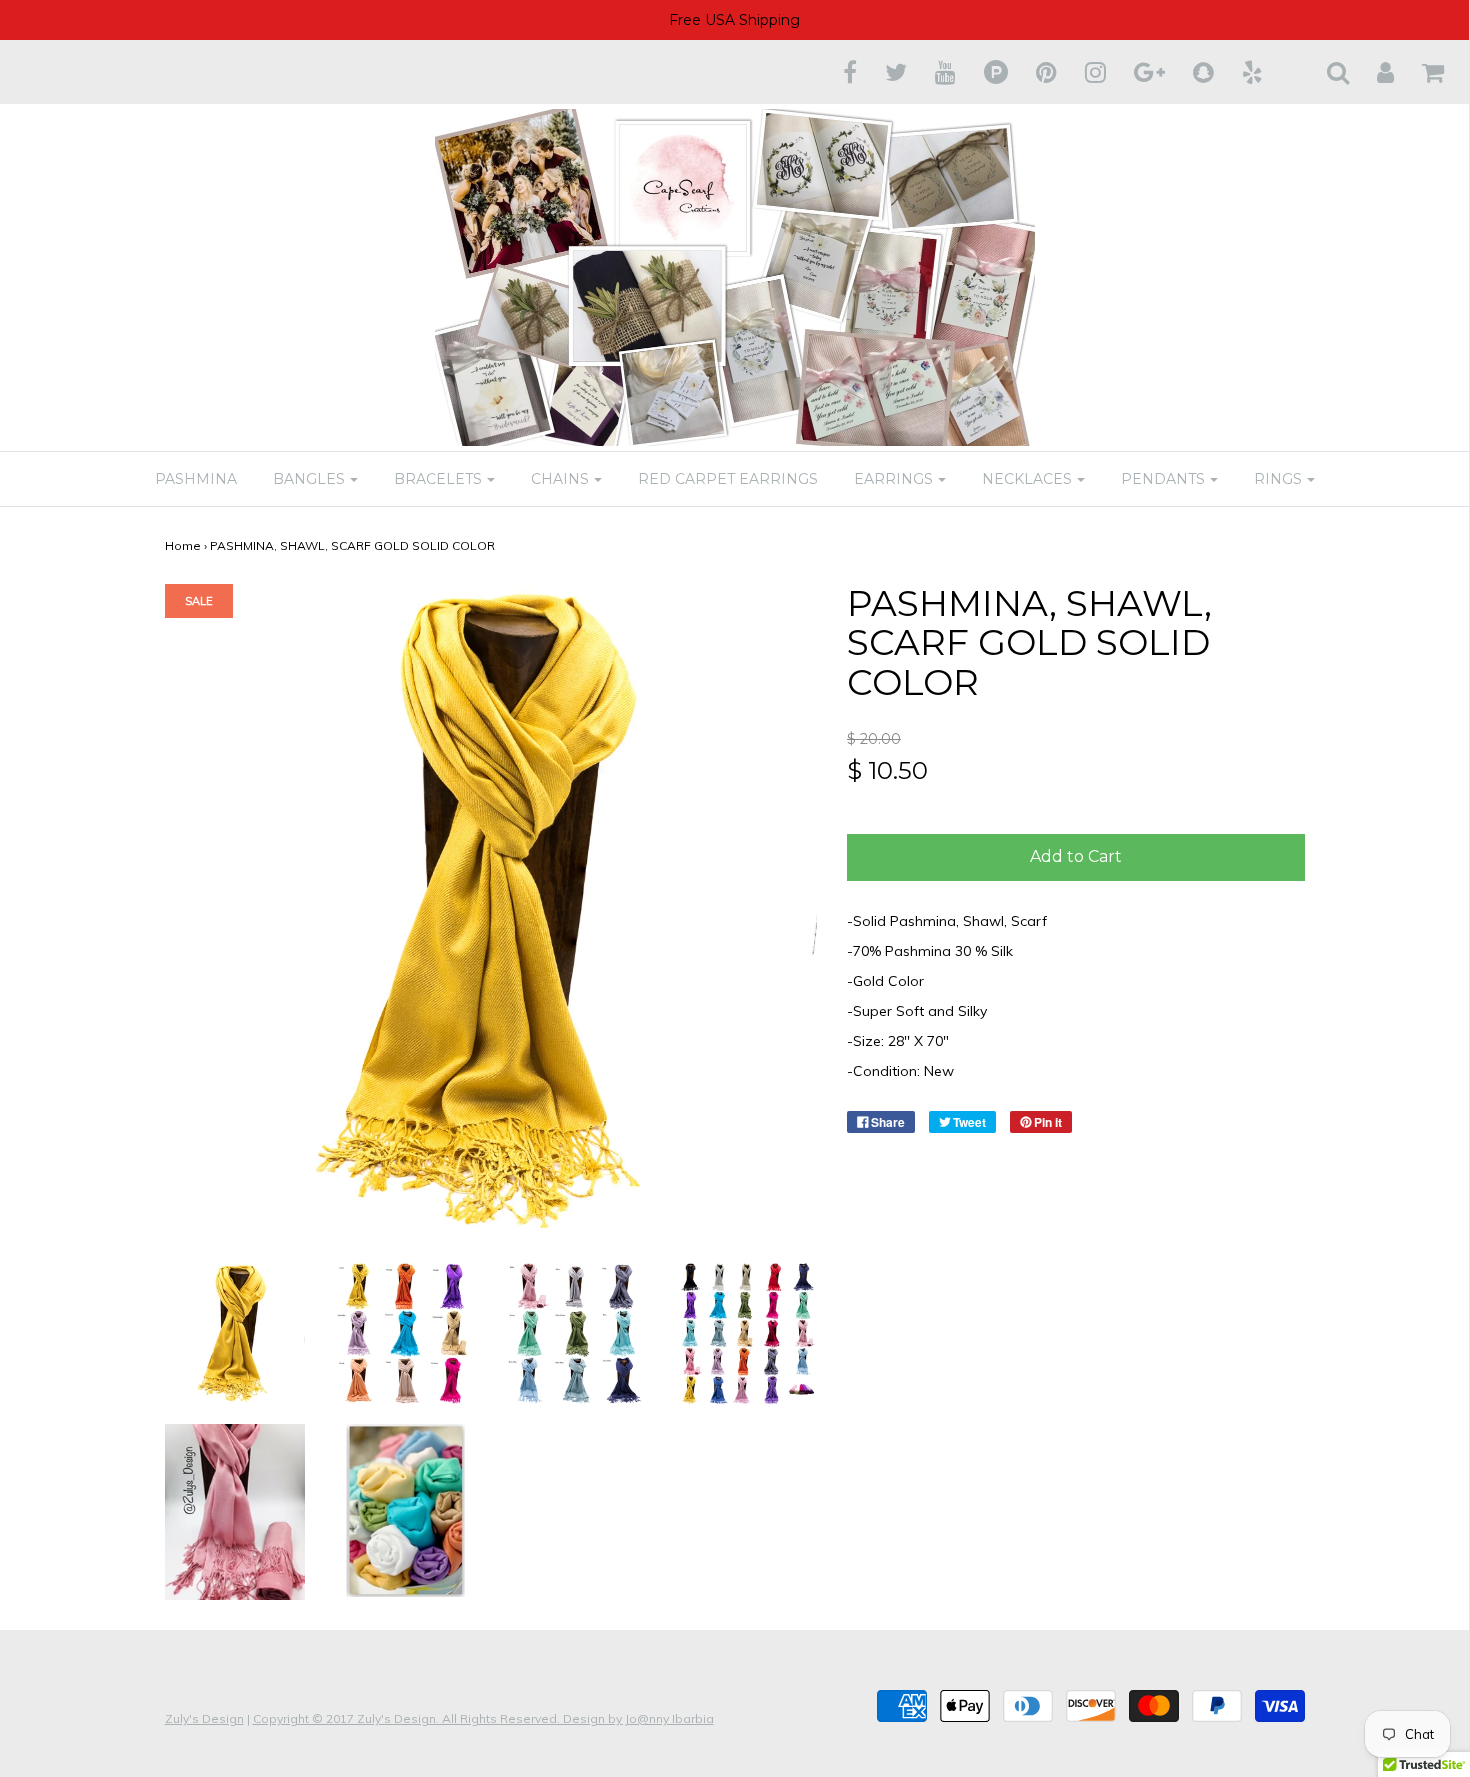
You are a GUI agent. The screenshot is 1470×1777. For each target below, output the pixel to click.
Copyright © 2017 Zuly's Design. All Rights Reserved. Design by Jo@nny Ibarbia (483, 1718)
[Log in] (1373, 72)
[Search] (1325, 72)
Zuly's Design (204, 1718)
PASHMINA (196, 479)
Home (183, 545)
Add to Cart (1076, 856)
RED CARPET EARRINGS (728, 479)
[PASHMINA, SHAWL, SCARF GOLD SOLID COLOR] (235, 1332)
